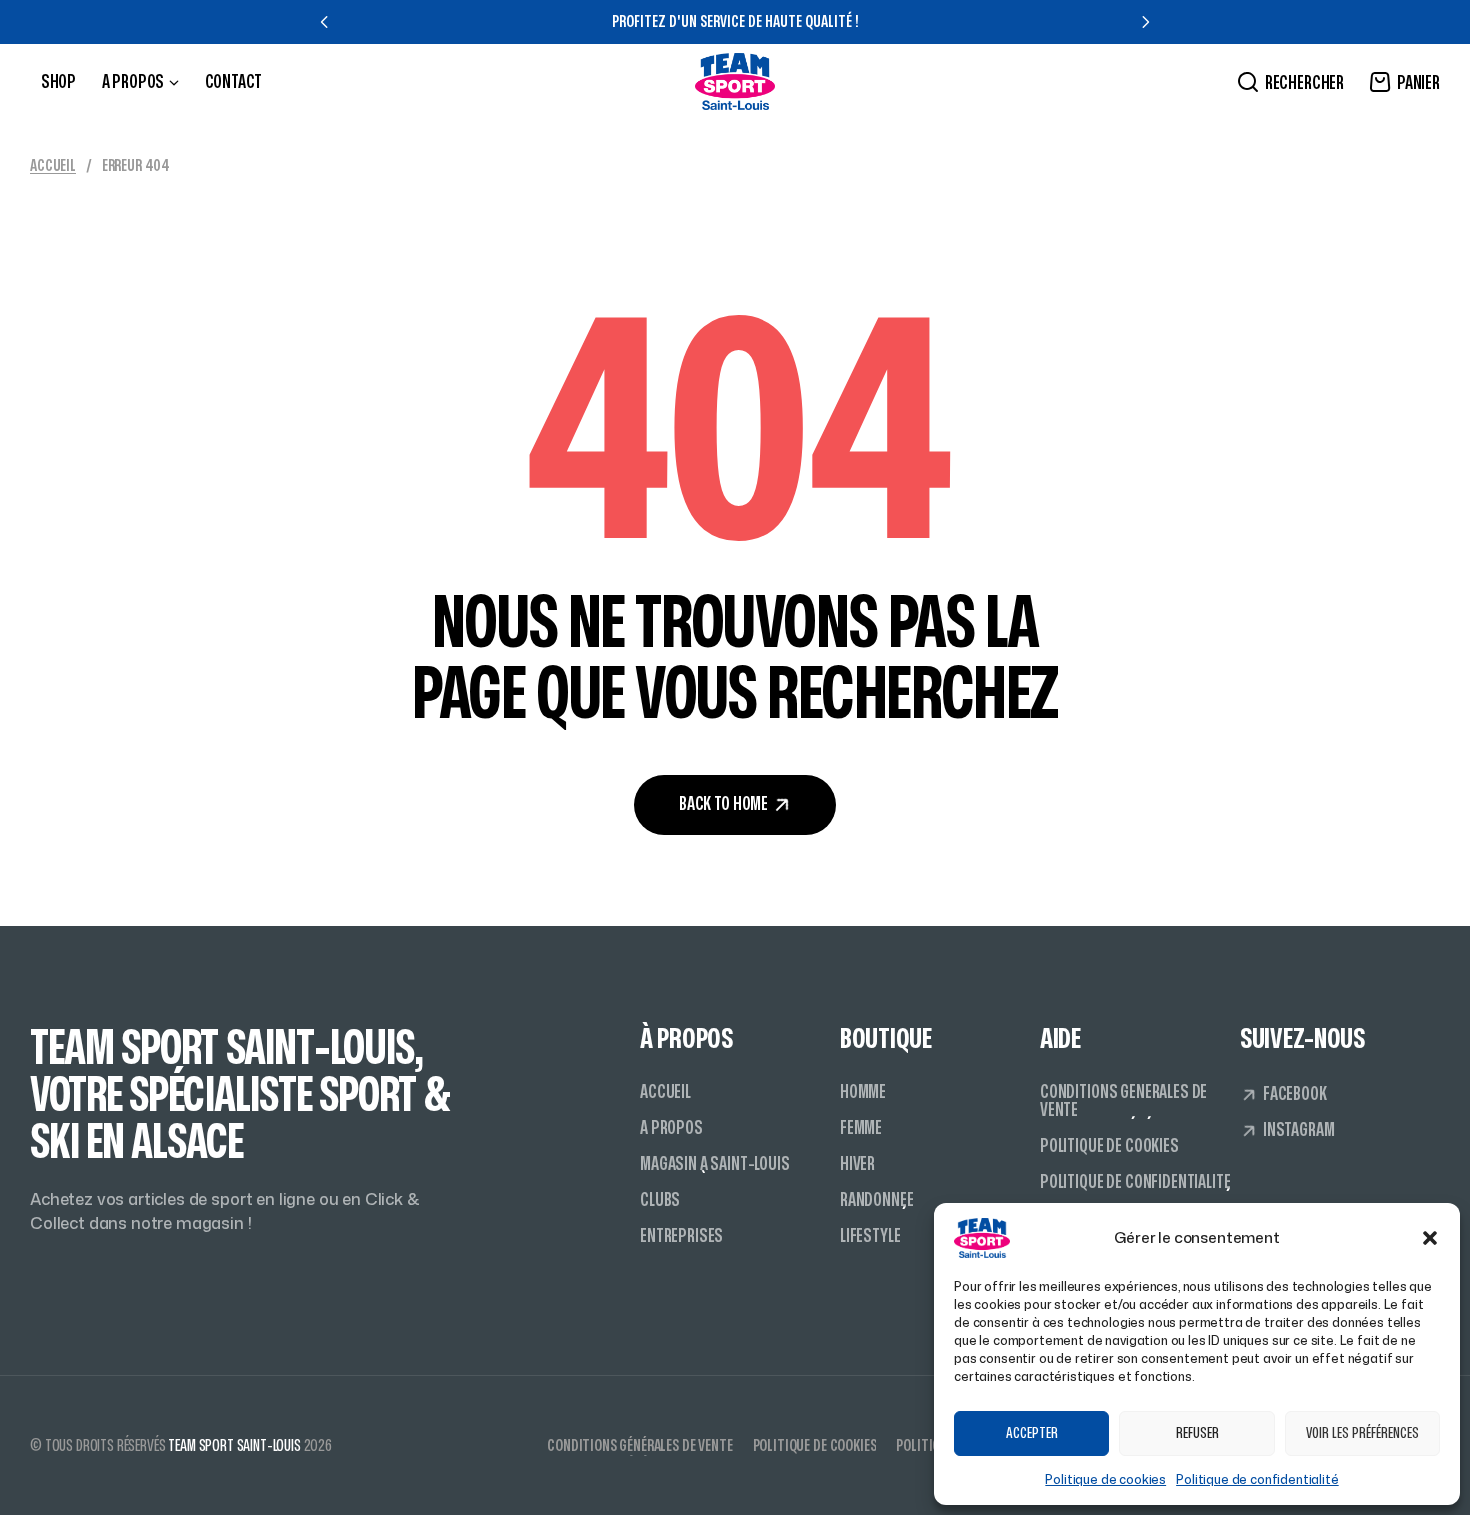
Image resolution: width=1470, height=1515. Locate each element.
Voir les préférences (1362, 1433)
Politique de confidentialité (1257, 1479)
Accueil (53, 166)
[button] (1430, 1238)
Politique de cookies (1105, 1479)
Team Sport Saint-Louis (234, 1446)
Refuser (1197, 1433)
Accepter (1032, 1433)
